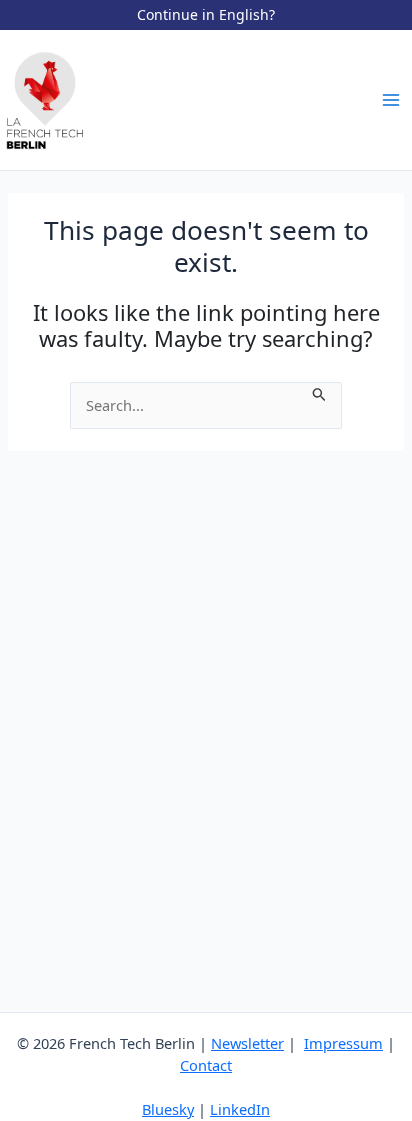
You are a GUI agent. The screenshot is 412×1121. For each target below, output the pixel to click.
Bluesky (168, 1109)
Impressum (343, 1043)
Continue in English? (206, 14)
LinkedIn (240, 1109)
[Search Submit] (319, 393)
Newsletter (247, 1043)
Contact (206, 1065)
